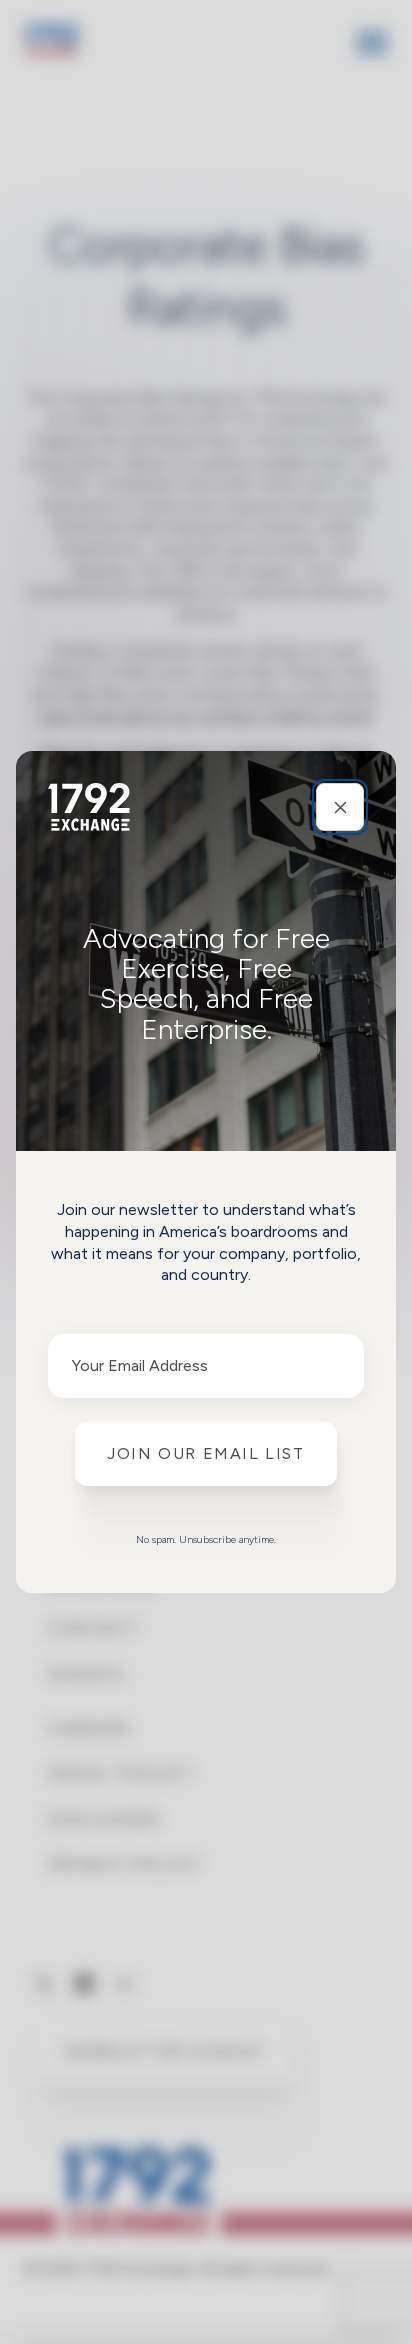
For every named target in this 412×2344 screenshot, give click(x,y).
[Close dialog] (340, 807)
